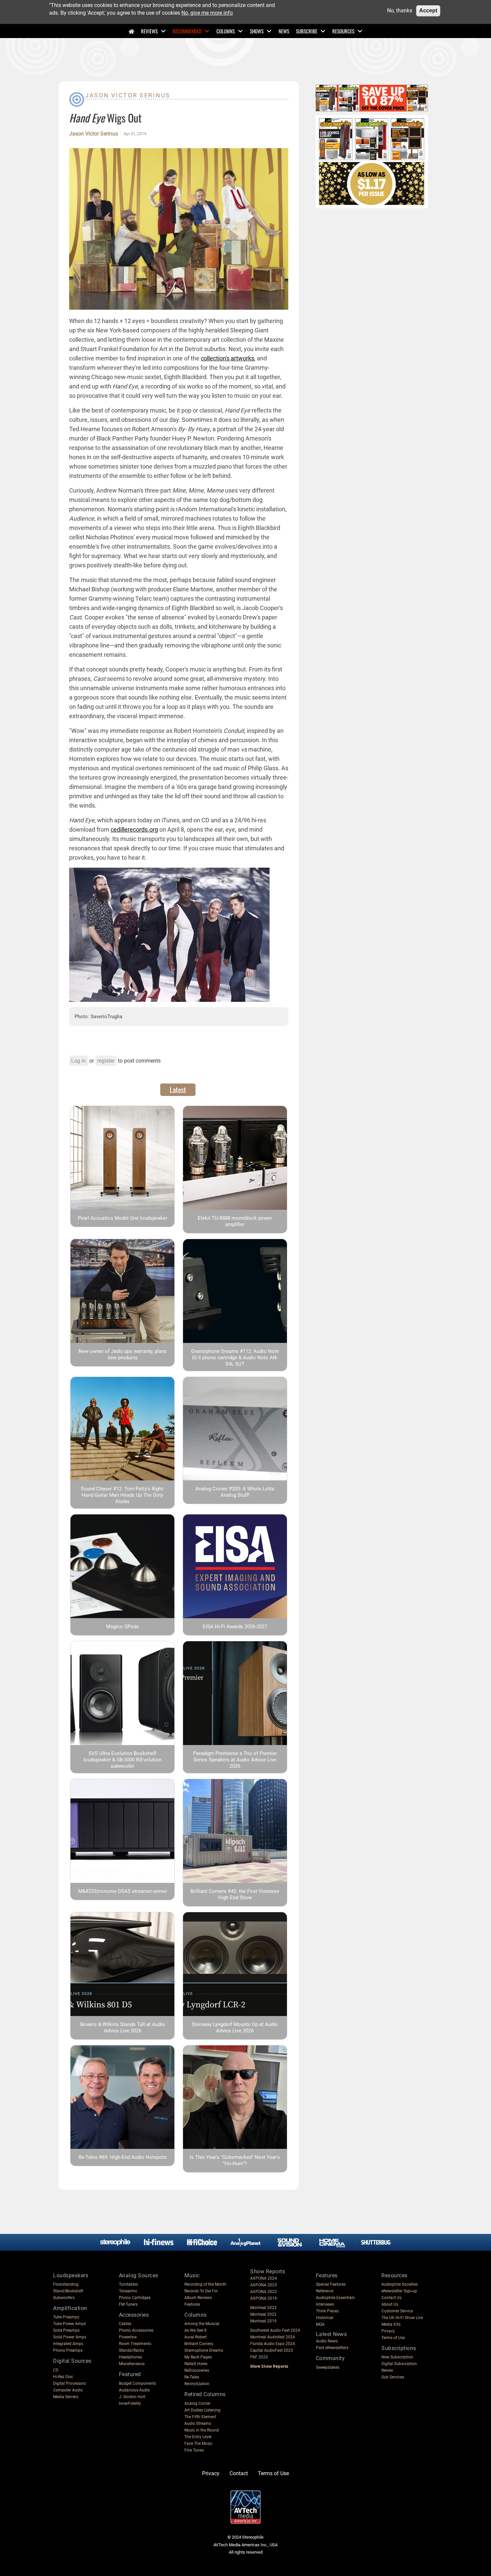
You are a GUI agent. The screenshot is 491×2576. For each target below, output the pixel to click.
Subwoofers (64, 2298)
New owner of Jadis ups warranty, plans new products (123, 1354)
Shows (257, 31)
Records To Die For (201, 2291)
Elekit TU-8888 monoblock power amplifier (235, 1221)
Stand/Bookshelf (68, 2291)
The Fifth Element (200, 2417)
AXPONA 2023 (264, 2285)
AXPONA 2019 (264, 2298)
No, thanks (400, 11)
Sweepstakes (328, 2367)
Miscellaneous (132, 2364)
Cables (125, 2324)
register (106, 1061)
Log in (78, 1061)
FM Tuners (128, 2304)
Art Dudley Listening (202, 2410)
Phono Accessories (136, 2330)
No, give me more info (207, 13)
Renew (387, 2370)
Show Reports (268, 2271)
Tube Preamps (66, 2317)
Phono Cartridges (135, 2298)
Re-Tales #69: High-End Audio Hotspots (123, 2157)
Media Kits (391, 2324)
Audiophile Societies (400, 2284)
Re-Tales (192, 2377)
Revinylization (197, 2384)
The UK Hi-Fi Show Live (402, 2318)
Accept (428, 11)
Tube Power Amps (69, 2324)
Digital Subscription (399, 2364)
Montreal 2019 (263, 2321)
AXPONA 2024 (264, 2278)
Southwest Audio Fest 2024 (275, 2330)
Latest (178, 1090)
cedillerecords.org (134, 829)
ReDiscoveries (197, 2370)
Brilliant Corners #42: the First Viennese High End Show (235, 1894)
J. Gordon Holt (132, 2397)
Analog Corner (197, 2403)
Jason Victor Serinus (128, 95)
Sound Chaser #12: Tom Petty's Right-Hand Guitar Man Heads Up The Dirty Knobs (123, 1495)
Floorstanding (66, 2284)
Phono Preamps (68, 2350)
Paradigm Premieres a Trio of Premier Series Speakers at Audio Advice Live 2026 (235, 1760)
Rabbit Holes (196, 2364)
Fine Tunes (194, 2450)
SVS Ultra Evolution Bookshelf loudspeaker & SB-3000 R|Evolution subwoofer (122, 1760)
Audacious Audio (134, 2390)
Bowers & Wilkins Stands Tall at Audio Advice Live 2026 (123, 2028)
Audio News (327, 2341)
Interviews (325, 2304)
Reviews (149, 31)
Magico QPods (123, 1627)
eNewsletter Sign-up (399, 2291)
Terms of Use (393, 2338)
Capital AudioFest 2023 (272, 2350)
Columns (226, 31)
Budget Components (137, 2383)
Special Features (331, 2284)
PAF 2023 (259, 2357)
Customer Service (397, 2311)
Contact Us (391, 2298)
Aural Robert (196, 2337)
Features (192, 2304)
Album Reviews (198, 2298)
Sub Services (393, 2377)
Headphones (130, 2357)
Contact (239, 2473)
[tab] (178, 1090)
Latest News (332, 2334)
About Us (390, 2304)
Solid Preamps (66, 2330)
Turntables (128, 2284)
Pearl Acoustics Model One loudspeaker (123, 1218)
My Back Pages (198, 2357)
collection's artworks (227, 358)
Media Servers (66, 2397)
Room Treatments (135, 2344)
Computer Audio (68, 2390)
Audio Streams (198, 2423)
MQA (320, 2324)
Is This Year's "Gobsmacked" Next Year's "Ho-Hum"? (235, 2160)
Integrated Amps (68, 2344)
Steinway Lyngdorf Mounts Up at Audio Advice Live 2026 (235, 2028)
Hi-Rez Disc (63, 2377)
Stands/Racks (131, 2350)
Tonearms (128, 2291)
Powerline (128, 2337)
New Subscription (397, 2357)
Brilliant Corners (199, 2344)
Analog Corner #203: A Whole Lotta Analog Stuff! (235, 1492)
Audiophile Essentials (335, 2298)
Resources (343, 31)
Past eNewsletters (332, 2348)
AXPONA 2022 (264, 2292)
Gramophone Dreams (204, 2350)
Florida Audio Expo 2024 (273, 2344)
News (284, 31)
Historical (325, 2318)
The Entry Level (198, 2437)
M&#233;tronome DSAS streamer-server (123, 1891)
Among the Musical (202, 2324)
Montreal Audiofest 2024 (273, 2337)
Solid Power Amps (70, 2337)
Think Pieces (327, 2311)
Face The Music (198, 2444)
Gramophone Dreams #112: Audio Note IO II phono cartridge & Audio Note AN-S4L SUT (235, 1358)
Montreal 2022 (263, 2314)
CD (56, 2370)
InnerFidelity (130, 2403)
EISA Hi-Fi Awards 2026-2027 (235, 1627)
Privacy (388, 2331)
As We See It (195, 2330)
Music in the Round (202, 2430)
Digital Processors (69, 2383)
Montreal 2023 (263, 2308)
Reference (325, 2291)
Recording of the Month (205, 2284)
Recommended (187, 31)
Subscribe (307, 31)
